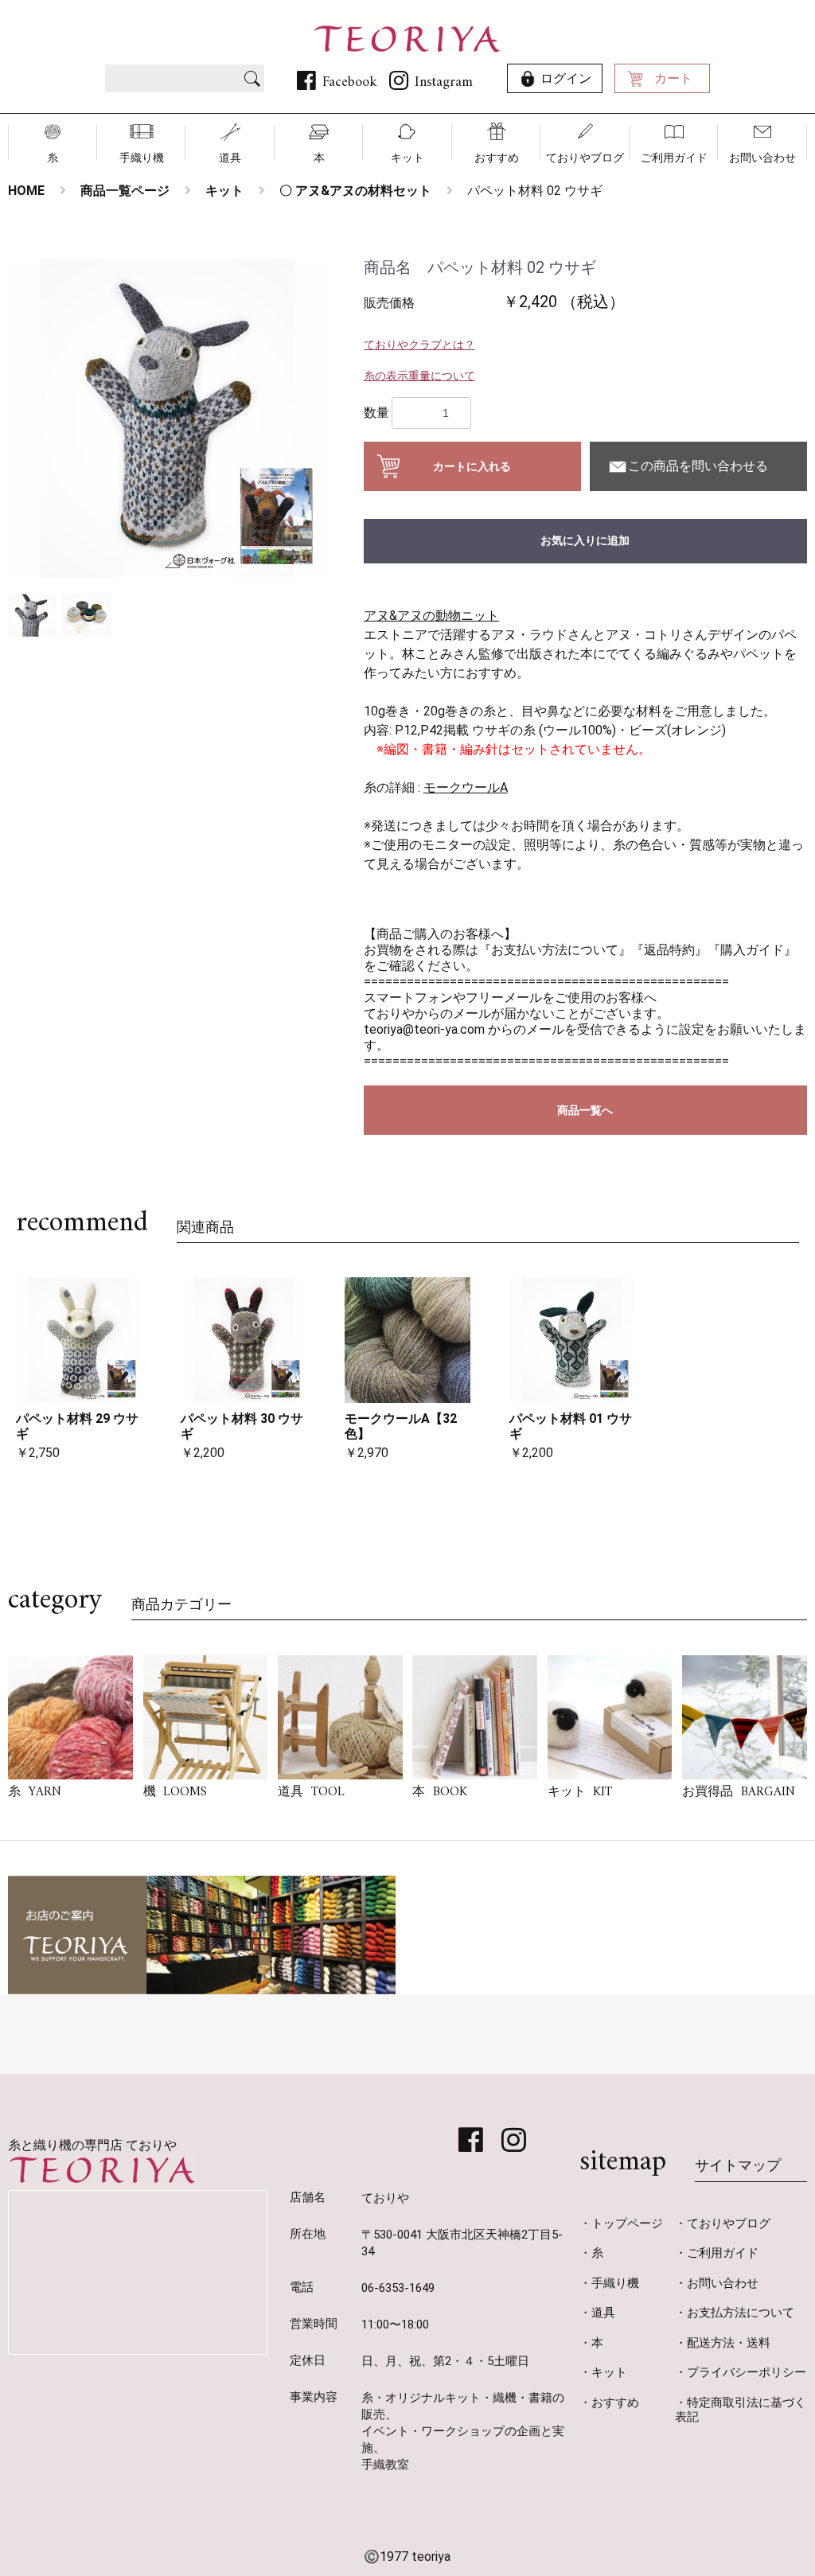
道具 (230, 158)
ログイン (566, 78)
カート (673, 78)
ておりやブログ (585, 158)
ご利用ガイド (674, 158)
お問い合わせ (762, 158)
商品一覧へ (585, 1110)
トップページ (627, 2223)
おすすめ (497, 158)
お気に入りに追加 (585, 540)
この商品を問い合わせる (698, 466)
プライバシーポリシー (747, 2372)
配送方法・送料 (729, 2343)
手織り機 (142, 158)
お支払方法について (741, 2313)
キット (407, 158)
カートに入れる (472, 466)
